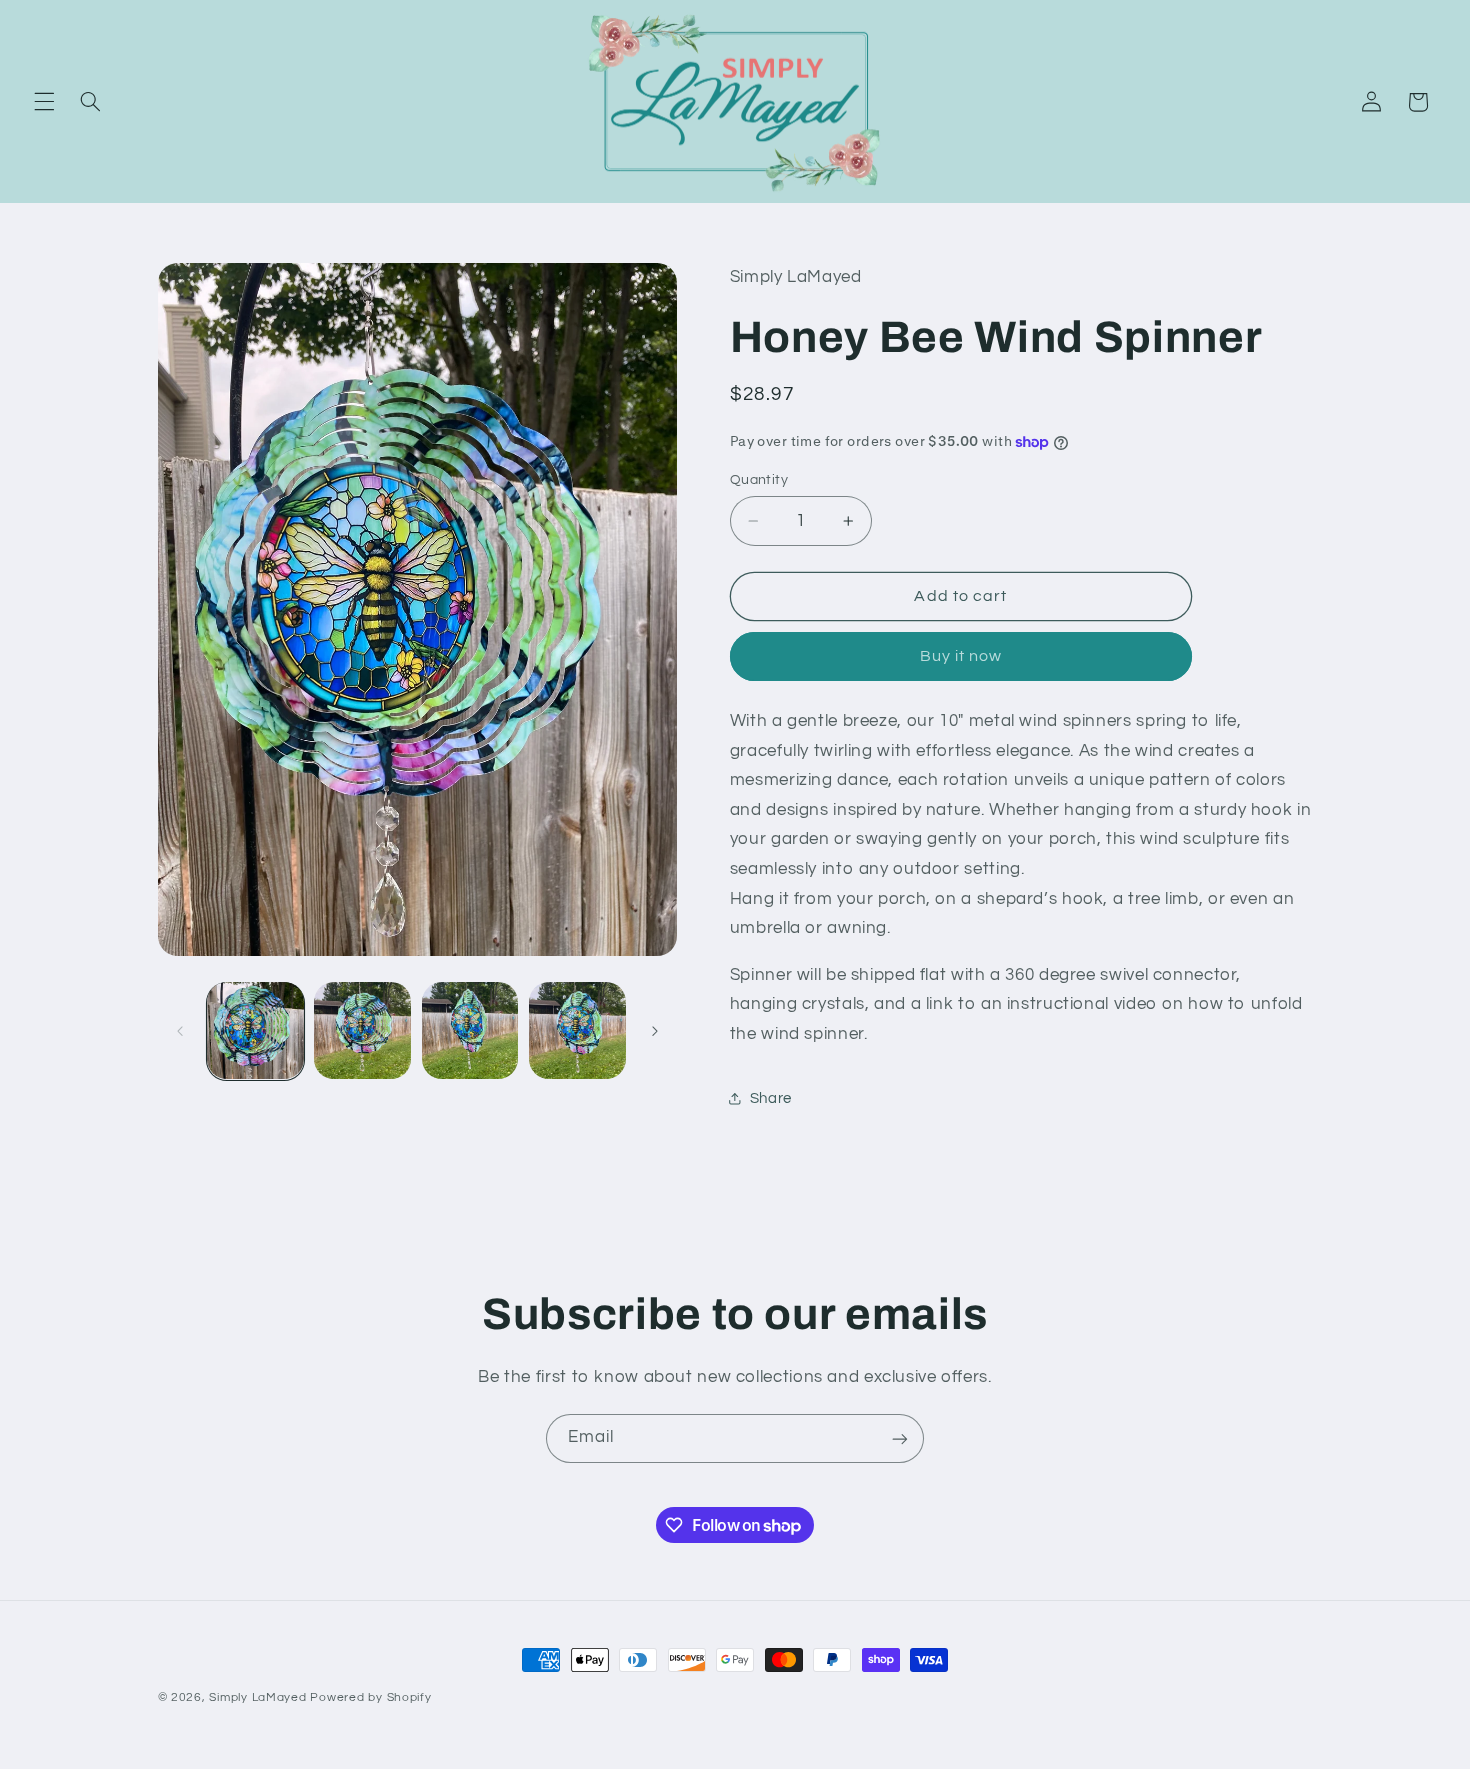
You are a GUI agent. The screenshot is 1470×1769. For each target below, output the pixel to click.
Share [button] (771, 1098)
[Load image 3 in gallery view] (470, 1030)
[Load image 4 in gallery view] (577, 1030)
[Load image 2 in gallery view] (362, 1030)
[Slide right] (655, 1031)
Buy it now (961, 656)
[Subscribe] (900, 1438)
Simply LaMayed (257, 1697)
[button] (44, 102)
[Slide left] (180, 1031)
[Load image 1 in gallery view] (255, 1030)
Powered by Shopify (370, 1697)
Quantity (759, 480)
